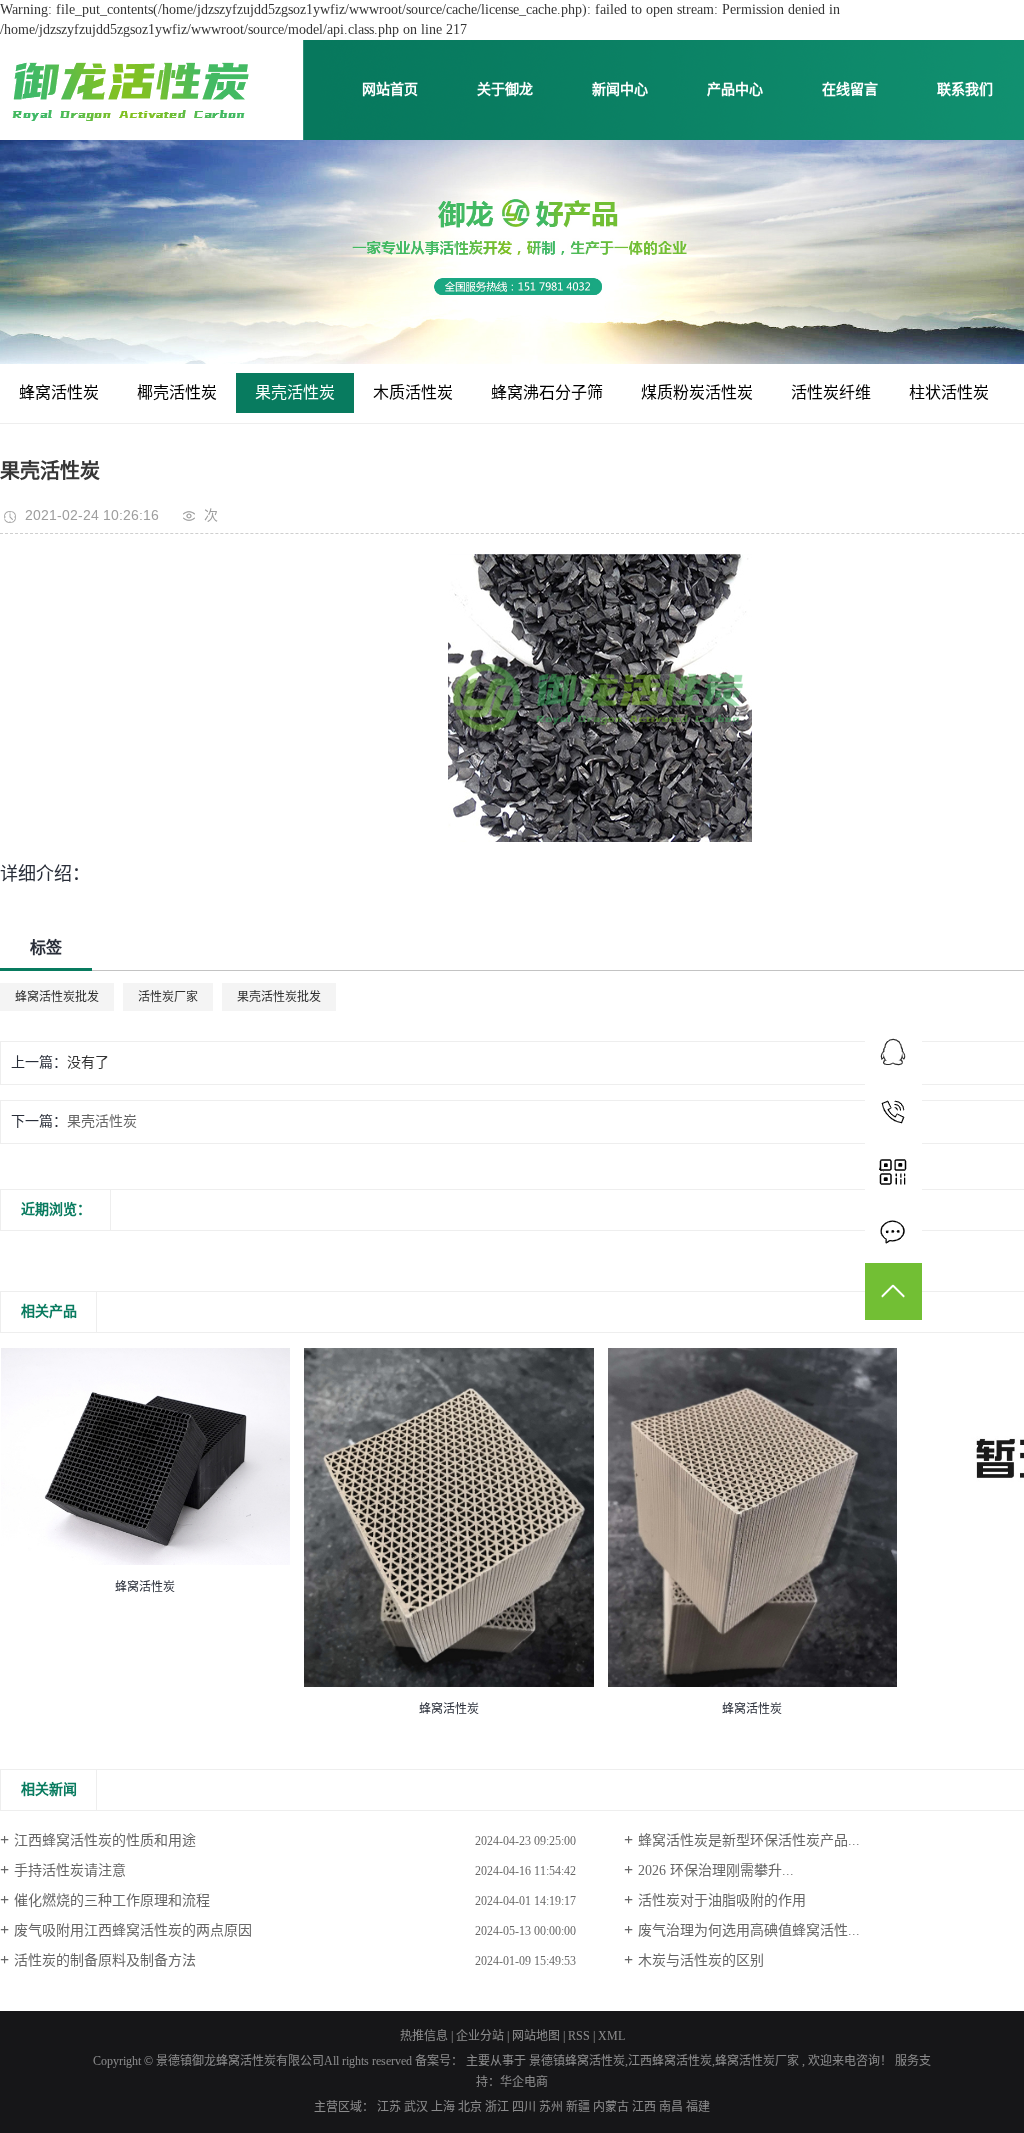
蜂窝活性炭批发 (57, 997)
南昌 (672, 2107)
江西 (645, 2107)
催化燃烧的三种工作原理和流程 (112, 1900)
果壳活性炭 (295, 392)
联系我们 (965, 89)
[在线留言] (893, 1231)
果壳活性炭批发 (279, 997)
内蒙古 (612, 2107)
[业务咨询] (893, 1051)
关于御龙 (505, 89)
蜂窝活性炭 (59, 392)
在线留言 (850, 89)
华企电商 (524, 2082)
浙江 (498, 2107)
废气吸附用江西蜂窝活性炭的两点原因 (133, 1930)
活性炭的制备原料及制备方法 (105, 1960)
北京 (471, 2107)
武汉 (417, 2107)
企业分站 (480, 2036)
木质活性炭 (413, 392)
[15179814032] (893, 1111)
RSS (579, 2036)
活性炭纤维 (831, 392)
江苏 (390, 2107)
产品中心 (735, 89)
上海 (444, 2107)
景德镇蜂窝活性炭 (577, 2061)
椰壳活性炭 (177, 392)
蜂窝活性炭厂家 (757, 2061)
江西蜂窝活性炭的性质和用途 (105, 1840)
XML (611, 2036)
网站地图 (537, 2036)
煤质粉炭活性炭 (697, 392)
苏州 (552, 2107)
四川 (525, 2107)
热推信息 (424, 2036)
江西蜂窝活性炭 (670, 2061)
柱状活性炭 (949, 392)
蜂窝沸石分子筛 (547, 392)
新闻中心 (620, 89)
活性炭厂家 (168, 997)
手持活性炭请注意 (70, 1870)
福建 (698, 2107)
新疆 (579, 2107)
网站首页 (390, 89)
